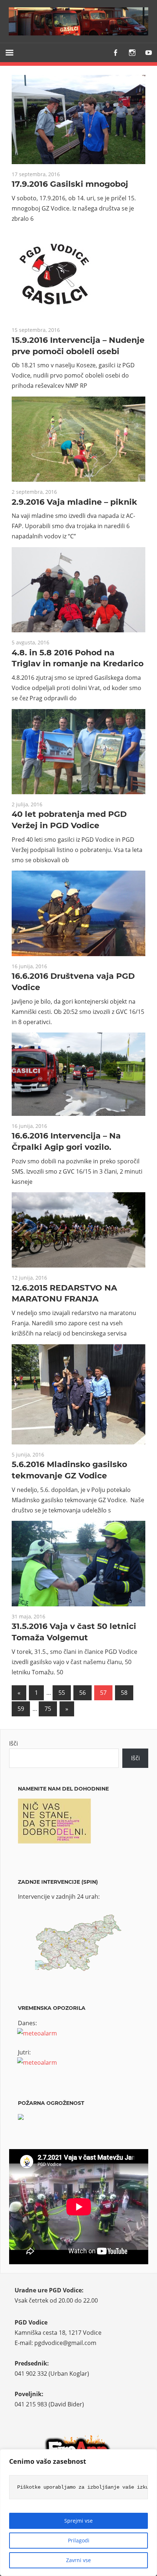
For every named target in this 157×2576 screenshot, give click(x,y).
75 (48, 1709)
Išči (14, 1743)
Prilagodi (79, 2540)
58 (124, 1693)
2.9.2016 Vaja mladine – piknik (74, 502)
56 (83, 1693)
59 (21, 1709)
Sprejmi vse (78, 2521)
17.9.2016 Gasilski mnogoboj (70, 184)
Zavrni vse (78, 2560)
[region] (78, 2513)
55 (62, 1693)
